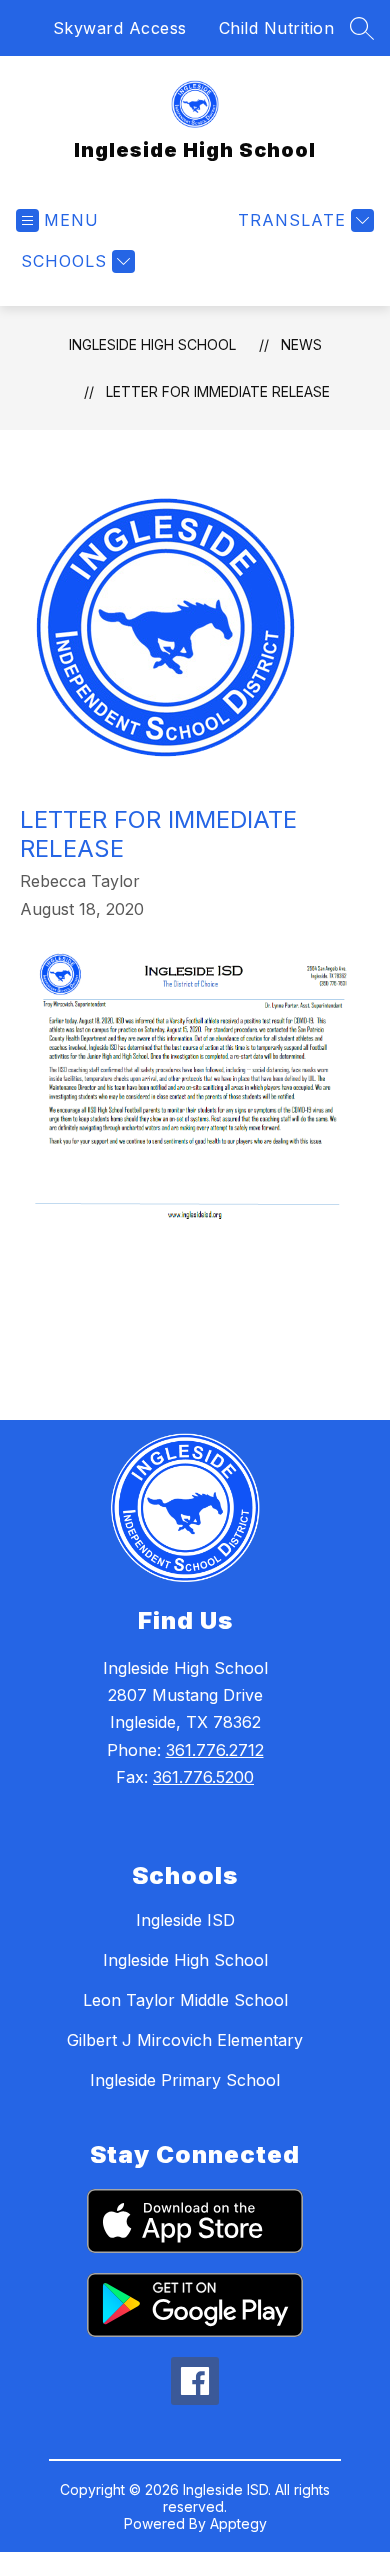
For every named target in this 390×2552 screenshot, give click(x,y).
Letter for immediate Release (218, 391)
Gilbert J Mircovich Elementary (185, 2040)
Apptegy (238, 2523)
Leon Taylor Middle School (185, 2000)
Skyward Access (120, 28)
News (301, 344)
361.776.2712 (215, 1750)
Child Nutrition (277, 28)
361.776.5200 (203, 1777)
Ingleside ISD (185, 1920)
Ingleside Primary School (185, 2080)
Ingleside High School (152, 344)
